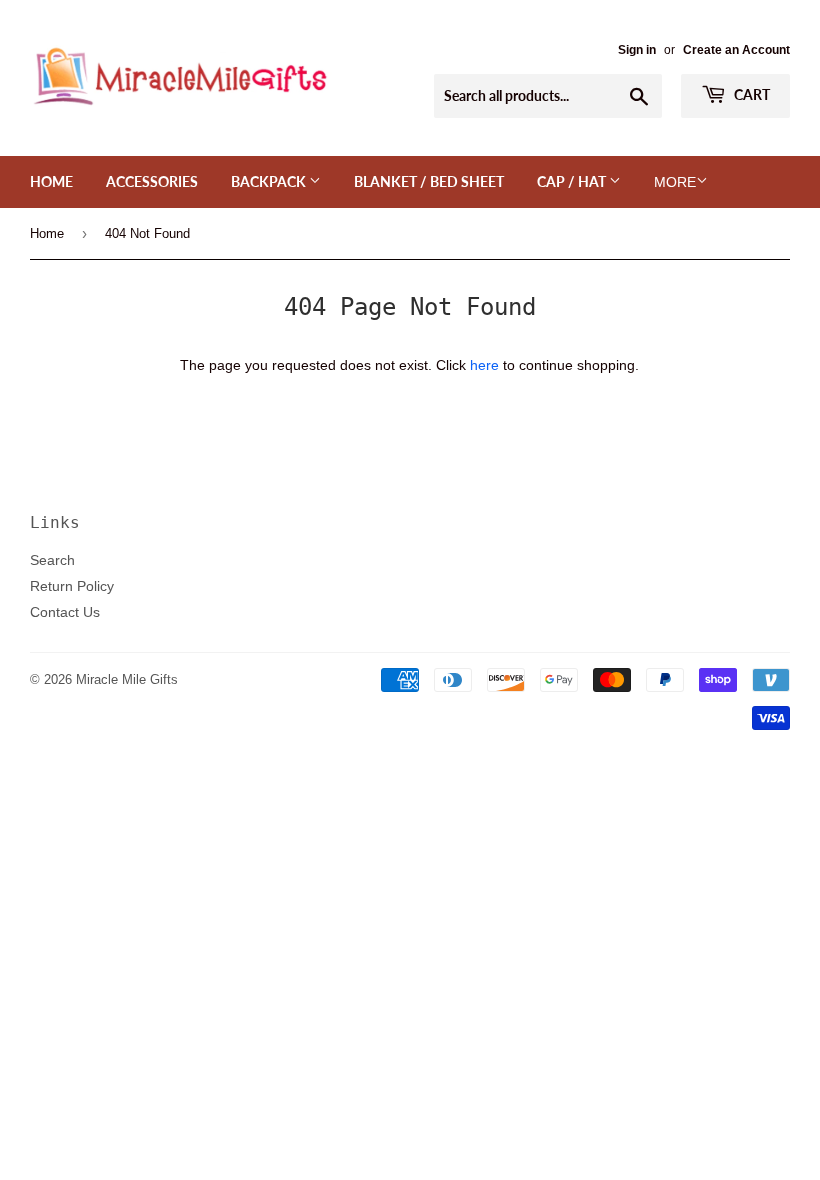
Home (51, 181)
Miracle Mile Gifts (127, 679)
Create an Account (736, 49)
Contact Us (65, 612)
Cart (750, 94)
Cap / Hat (573, 181)
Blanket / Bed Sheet (429, 181)
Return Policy (72, 586)
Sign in (637, 49)
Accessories (152, 181)
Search (52, 560)
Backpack (270, 181)
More (675, 182)
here (484, 365)
